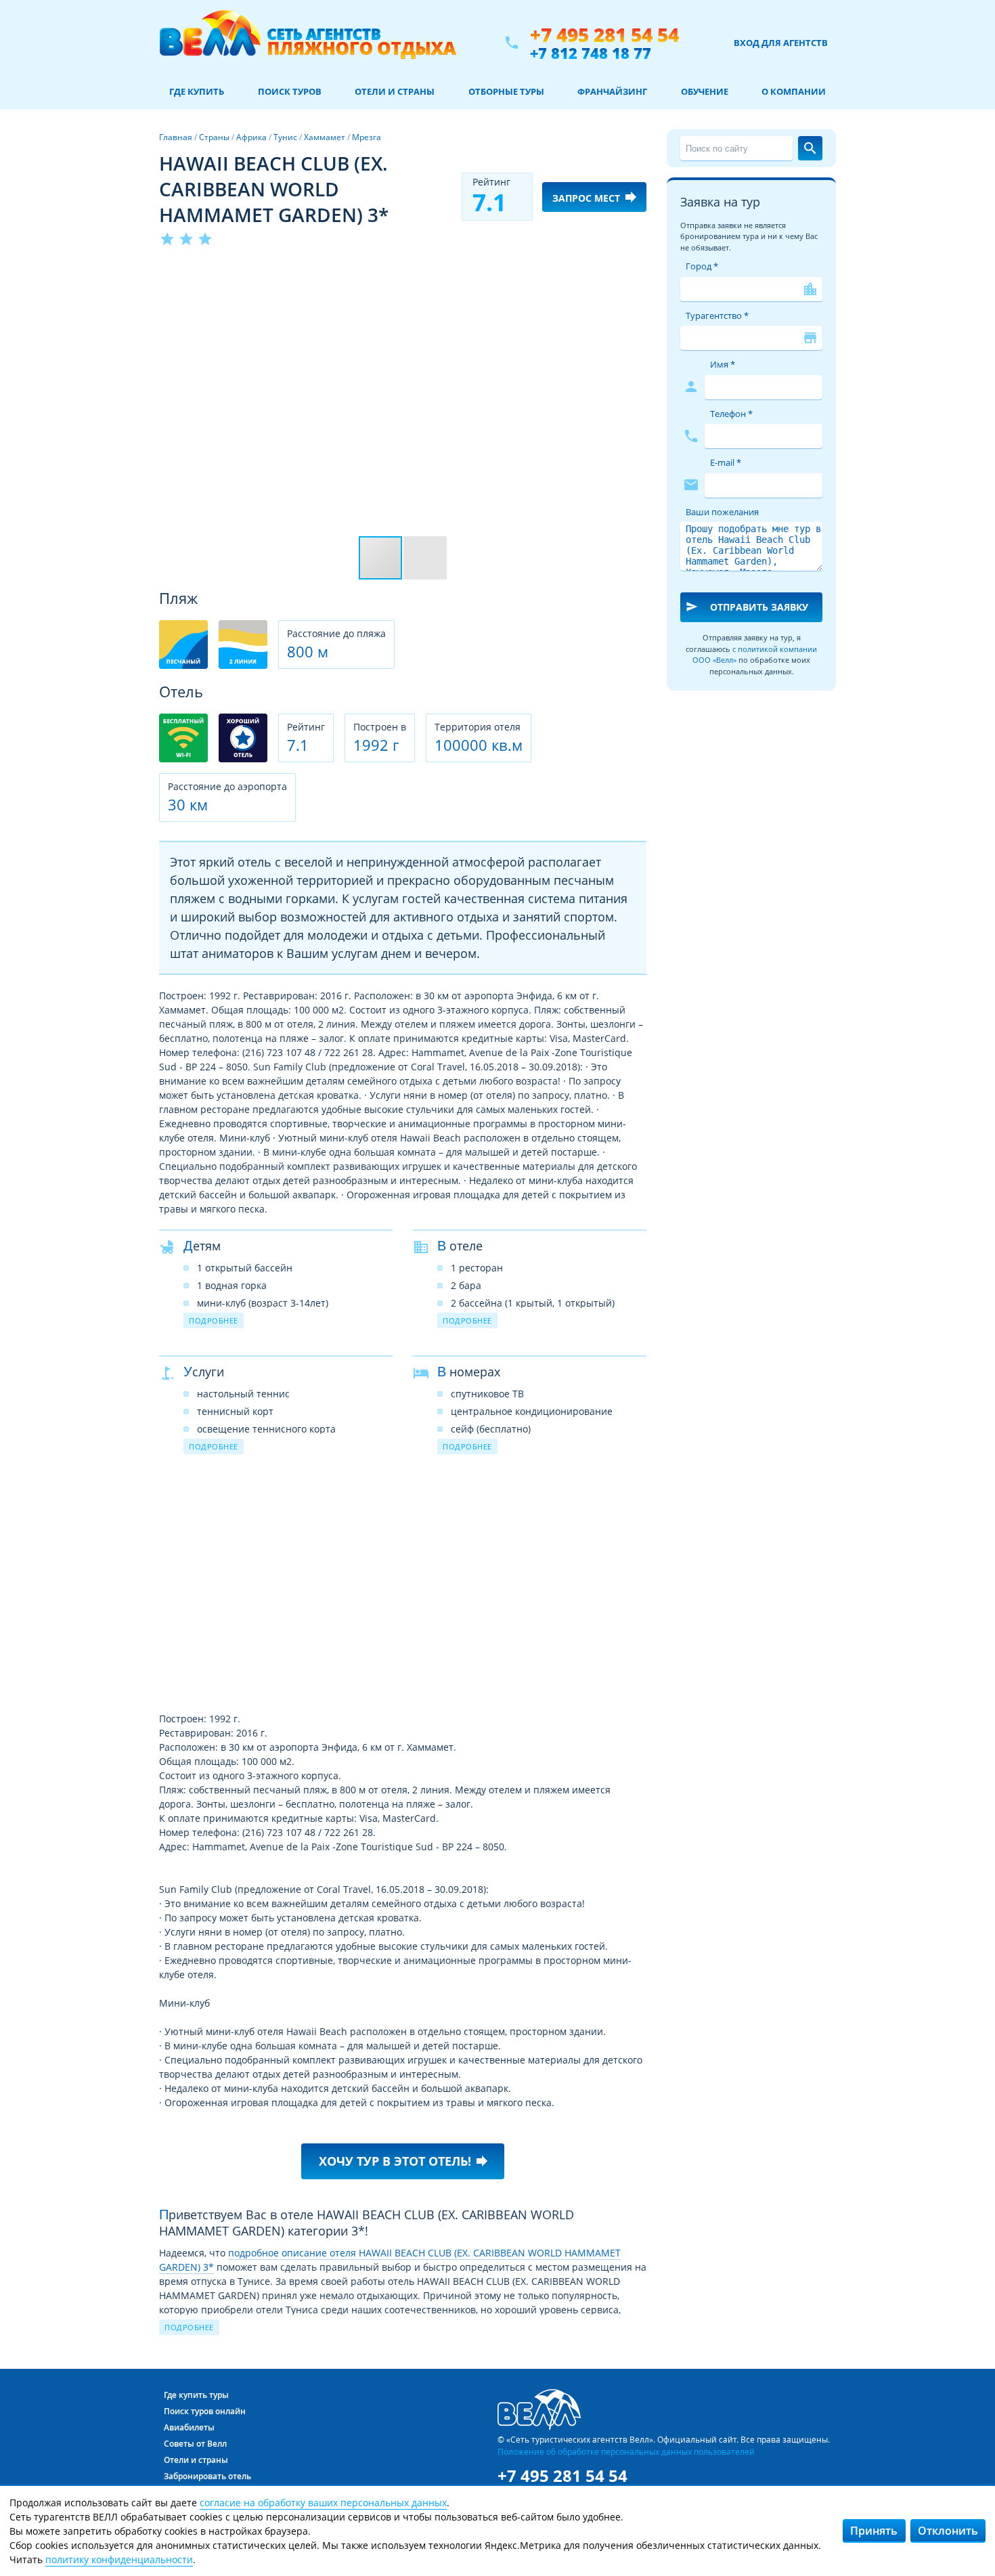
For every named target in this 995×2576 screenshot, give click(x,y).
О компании (794, 91)
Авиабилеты (189, 2427)
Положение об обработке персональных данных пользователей (626, 2451)
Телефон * (731, 414)
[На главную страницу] (308, 43)
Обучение (705, 91)
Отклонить (948, 2531)
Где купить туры (196, 2395)
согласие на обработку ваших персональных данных (323, 2503)
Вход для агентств (781, 43)
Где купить (197, 91)
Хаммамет (325, 137)
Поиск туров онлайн (205, 2411)
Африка (251, 137)
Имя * (723, 364)
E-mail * (726, 462)
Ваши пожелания (722, 512)
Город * (702, 266)
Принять (874, 2531)
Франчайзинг (612, 91)
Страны (214, 137)
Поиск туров (290, 91)
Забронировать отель (207, 2476)
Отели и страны (395, 91)
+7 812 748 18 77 (591, 53)
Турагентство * (717, 315)
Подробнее (214, 1320)
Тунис (285, 137)
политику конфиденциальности (119, 2559)
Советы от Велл (195, 2444)
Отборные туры (506, 91)
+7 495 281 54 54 (604, 35)
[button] (634, 273)
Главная (176, 137)
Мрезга (367, 137)
